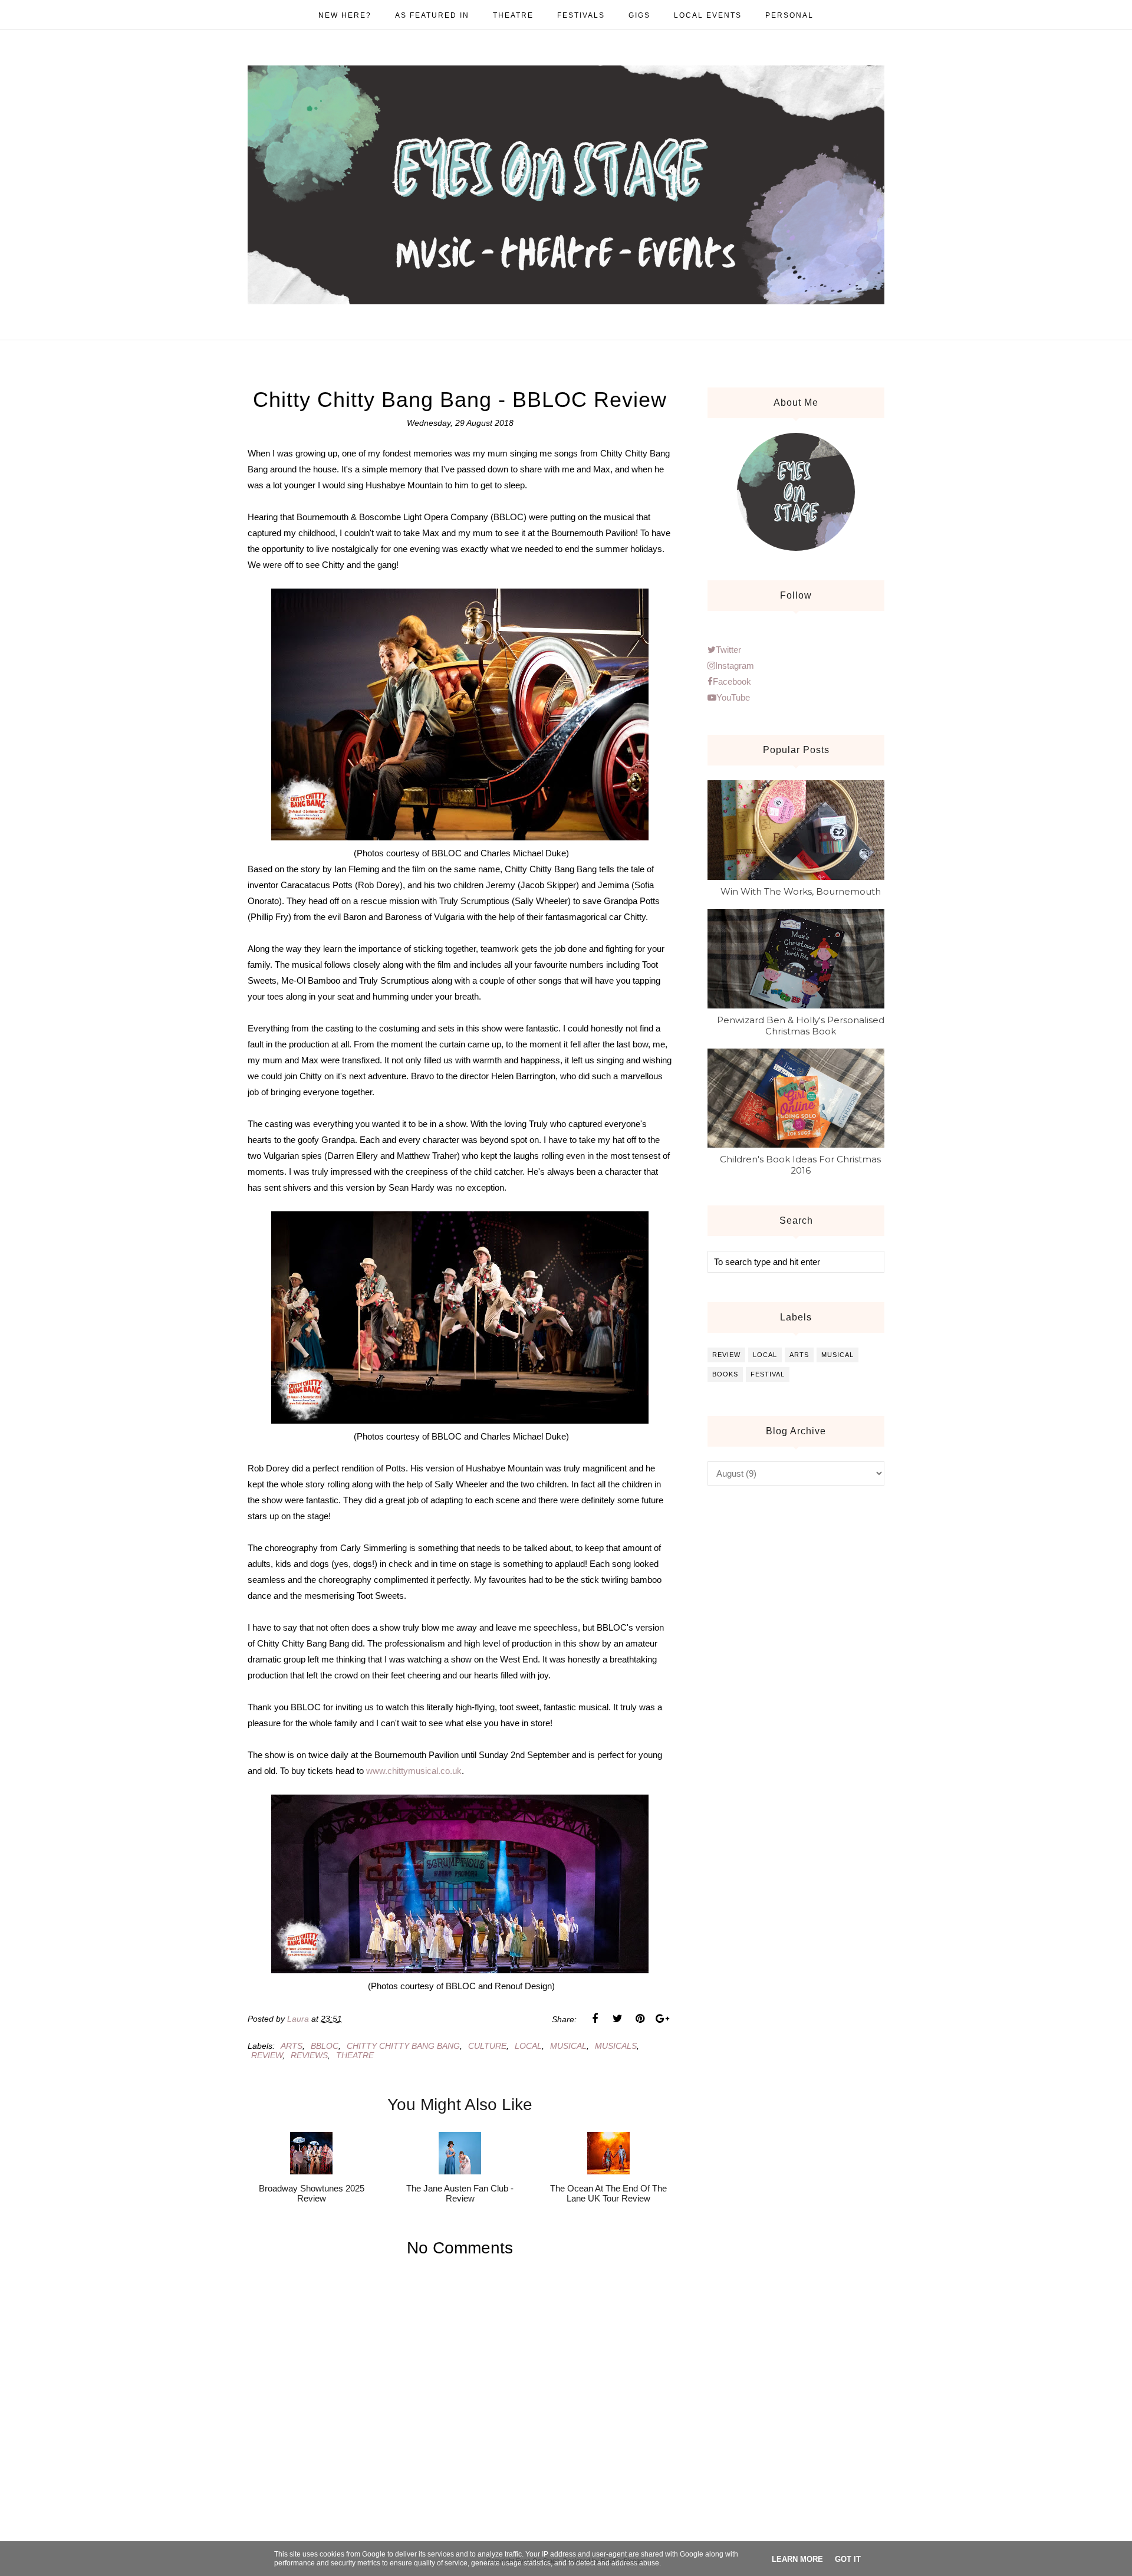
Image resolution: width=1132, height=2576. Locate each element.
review (267, 2055)
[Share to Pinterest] (640, 2019)
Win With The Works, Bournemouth (801, 891)
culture (487, 2046)
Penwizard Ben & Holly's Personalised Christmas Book (801, 1026)
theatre (355, 2055)
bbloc (325, 2046)
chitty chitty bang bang (403, 2046)
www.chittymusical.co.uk (414, 1771)
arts (292, 2046)
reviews (309, 2055)
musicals (616, 2046)
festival (768, 1374)
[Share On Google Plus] (662, 2019)
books (725, 1374)
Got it (848, 2559)
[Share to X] (617, 2019)
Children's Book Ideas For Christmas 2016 (800, 1165)
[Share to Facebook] (595, 2019)
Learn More (797, 2559)
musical (568, 2046)
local (528, 2046)
